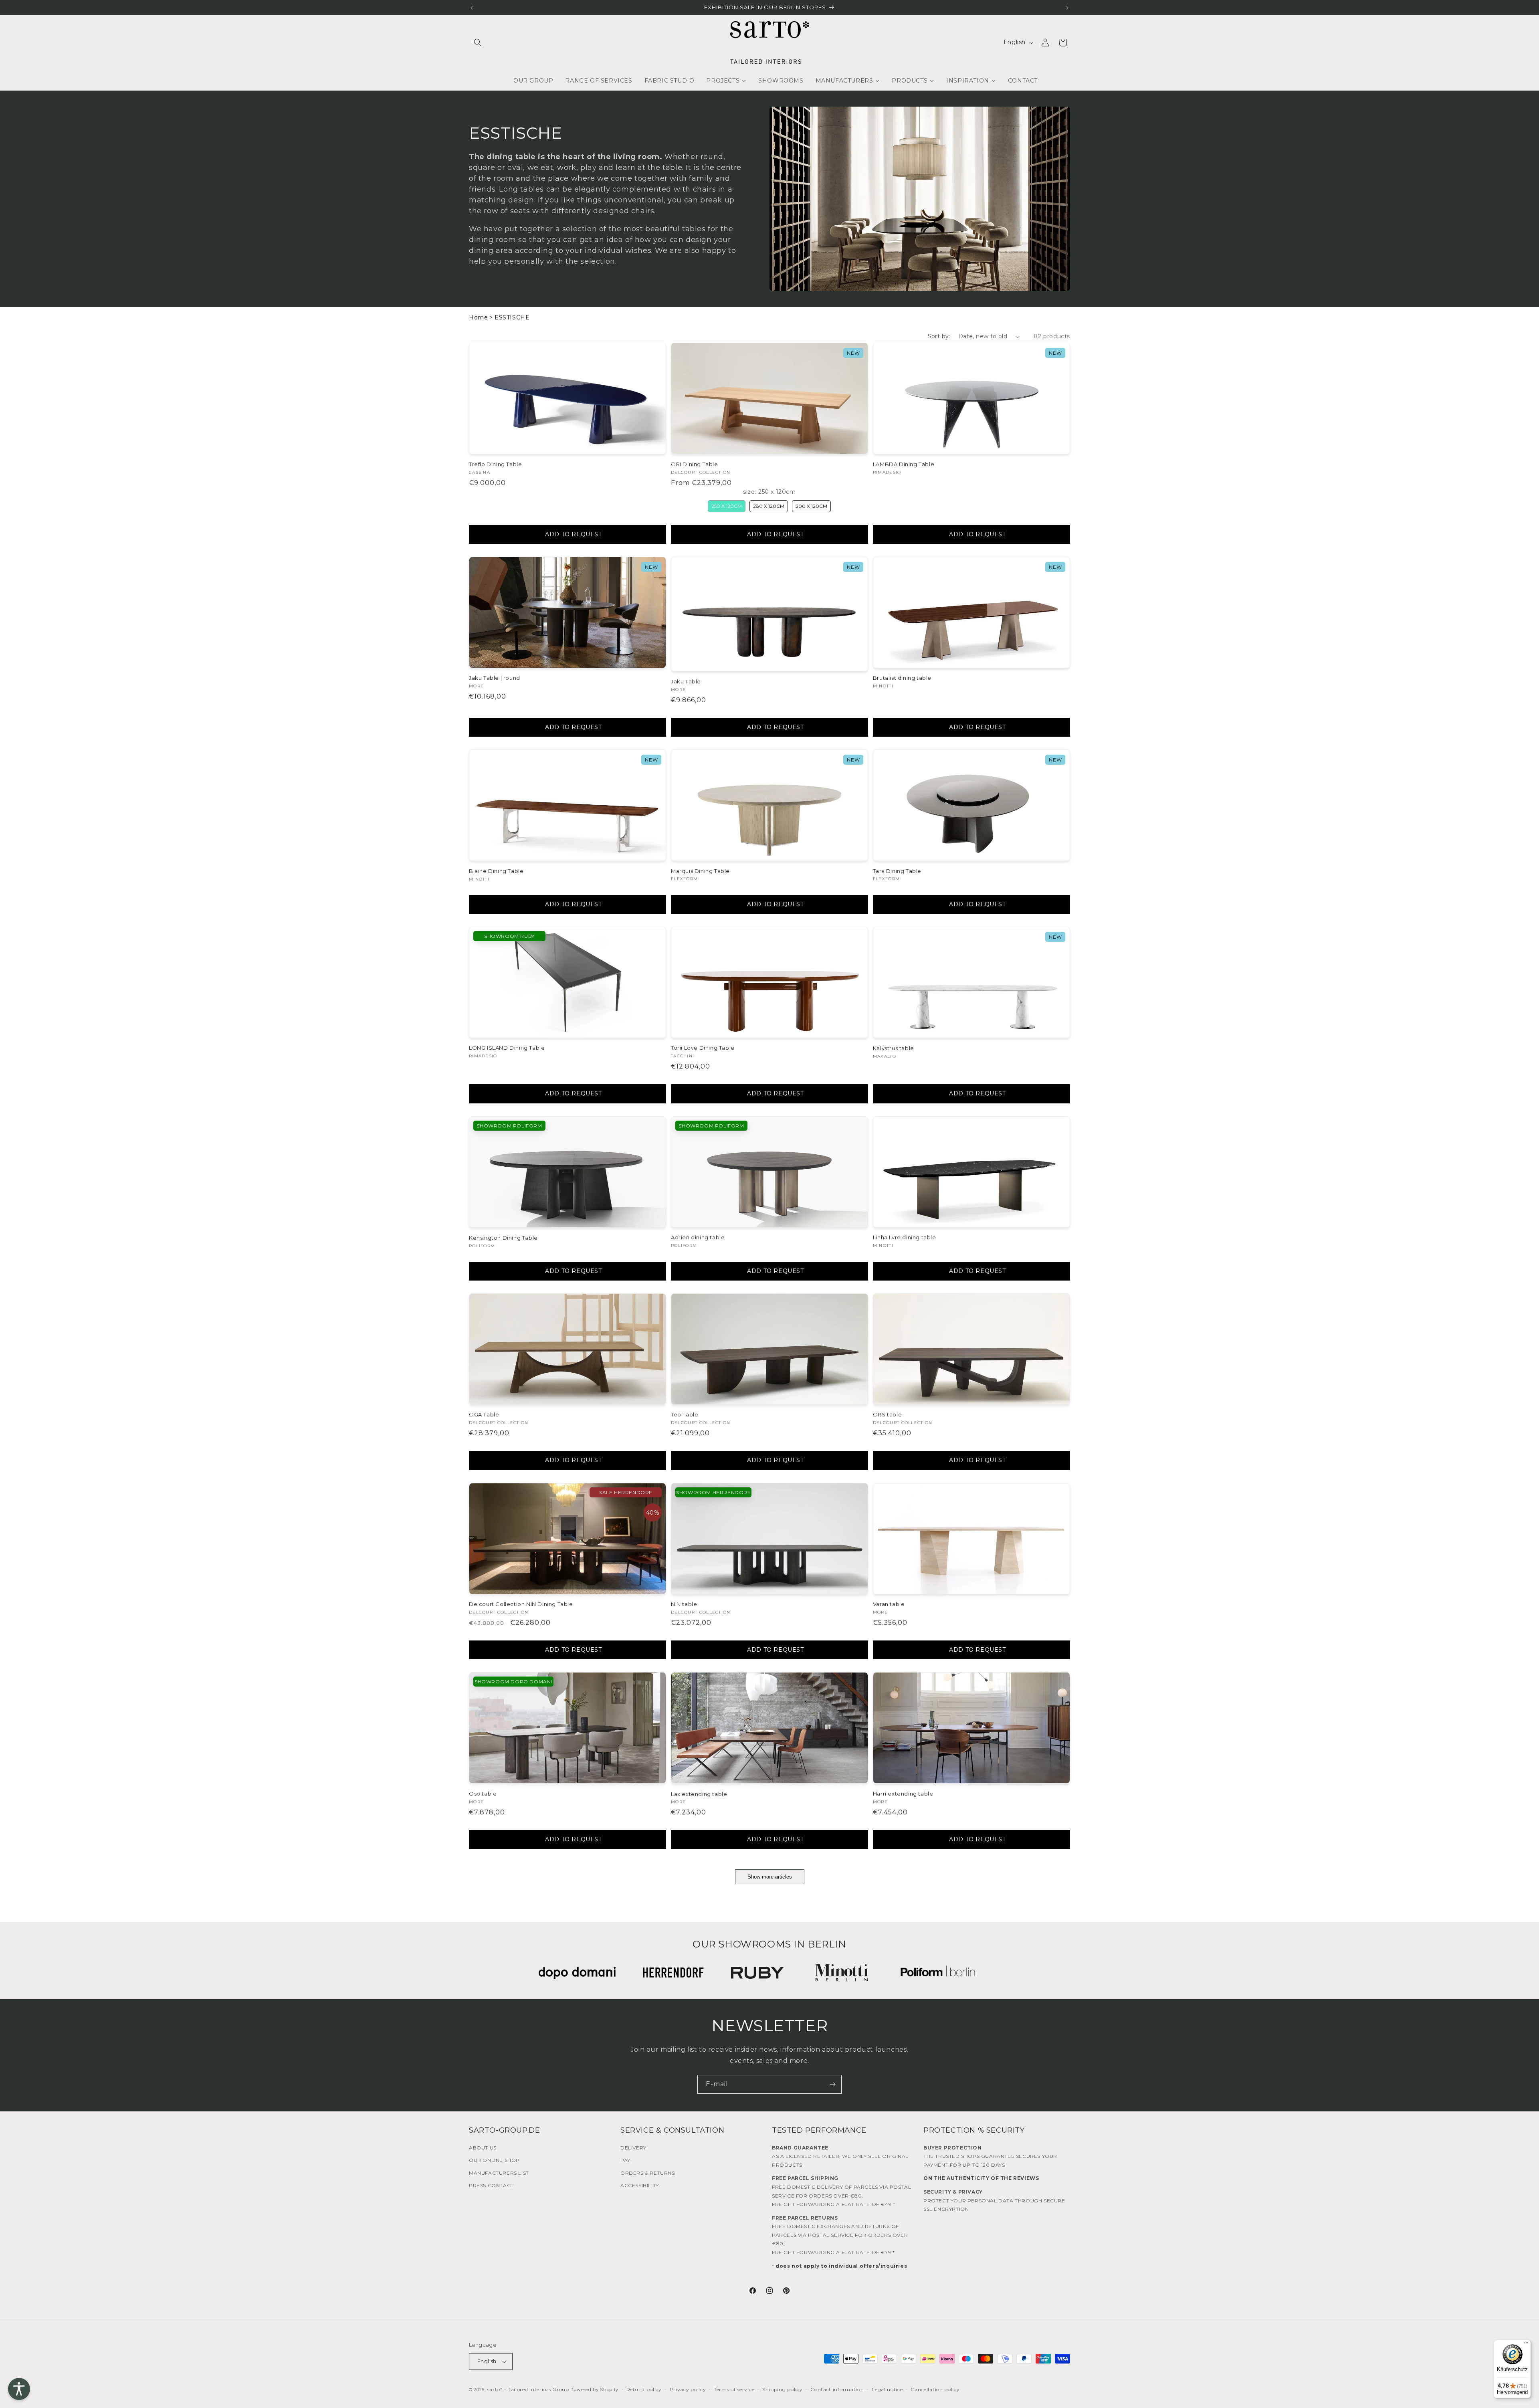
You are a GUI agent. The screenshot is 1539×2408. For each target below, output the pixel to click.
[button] (478, 42)
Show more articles (770, 1877)
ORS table (887, 1414)
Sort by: (939, 336)
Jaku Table (686, 681)
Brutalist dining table (902, 678)
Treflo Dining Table (495, 464)
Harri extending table (903, 1794)
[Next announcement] (1067, 8)
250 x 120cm (727, 506)
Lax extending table (699, 1794)
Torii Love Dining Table (703, 1048)
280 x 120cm (769, 506)
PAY (625, 2160)
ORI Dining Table (695, 464)
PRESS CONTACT (491, 2185)
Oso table (483, 1794)
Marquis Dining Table (700, 871)
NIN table (684, 1604)
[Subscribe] (832, 2084)
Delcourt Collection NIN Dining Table (521, 1604)
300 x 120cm (811, 506)
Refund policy (644, 2389)
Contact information (837, 2389)
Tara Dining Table (897, 871)
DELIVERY (633, 2148)
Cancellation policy (935, 2389)
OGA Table (484, 1414)
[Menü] (1526, 2345)
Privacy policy (688, 2389)
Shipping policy (783, 2389)
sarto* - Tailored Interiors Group (528, 2389)
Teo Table (685, 1414)
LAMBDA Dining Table (904, 464)
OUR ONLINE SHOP (494, 2160)
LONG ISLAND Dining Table (507, 1048)
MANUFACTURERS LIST (499, 2173)
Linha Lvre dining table (905, 1237)
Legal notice (887, 2389)
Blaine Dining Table (496, 871)
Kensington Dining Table (503, 1238)
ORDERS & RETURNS (648, 2173)
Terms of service (734, 2389)
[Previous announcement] (472, 8)
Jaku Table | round (495, 678)
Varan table (889, 1604)
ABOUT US (483, 2148)
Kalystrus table (894, 1048)
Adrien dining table (698, 1237)
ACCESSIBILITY (640, 2185)
